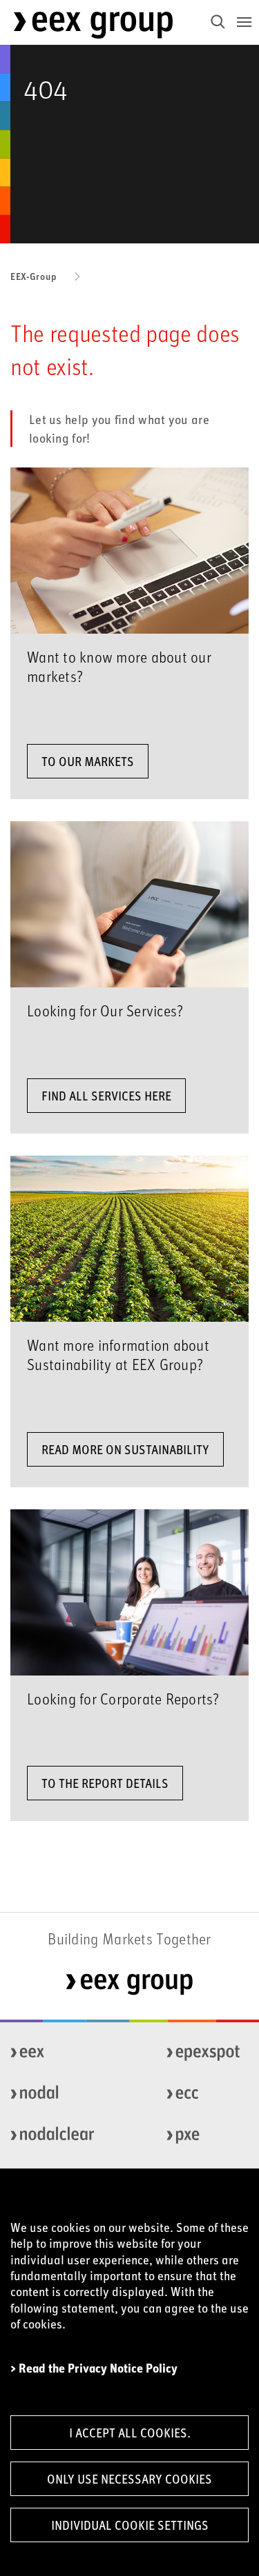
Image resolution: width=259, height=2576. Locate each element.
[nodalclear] (47, 2135)
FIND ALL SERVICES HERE (106, 1096)
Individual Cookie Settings (130, 2525)
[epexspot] (203, 2053)
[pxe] (203, 2135)
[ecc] (203, 2094)
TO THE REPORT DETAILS (105, 1783)
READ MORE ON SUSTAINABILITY (125, 1449)
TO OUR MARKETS (88, 761)
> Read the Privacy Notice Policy (94, 2368)
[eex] (47, 2053)
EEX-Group (33, 276)
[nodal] (47, 2094)
